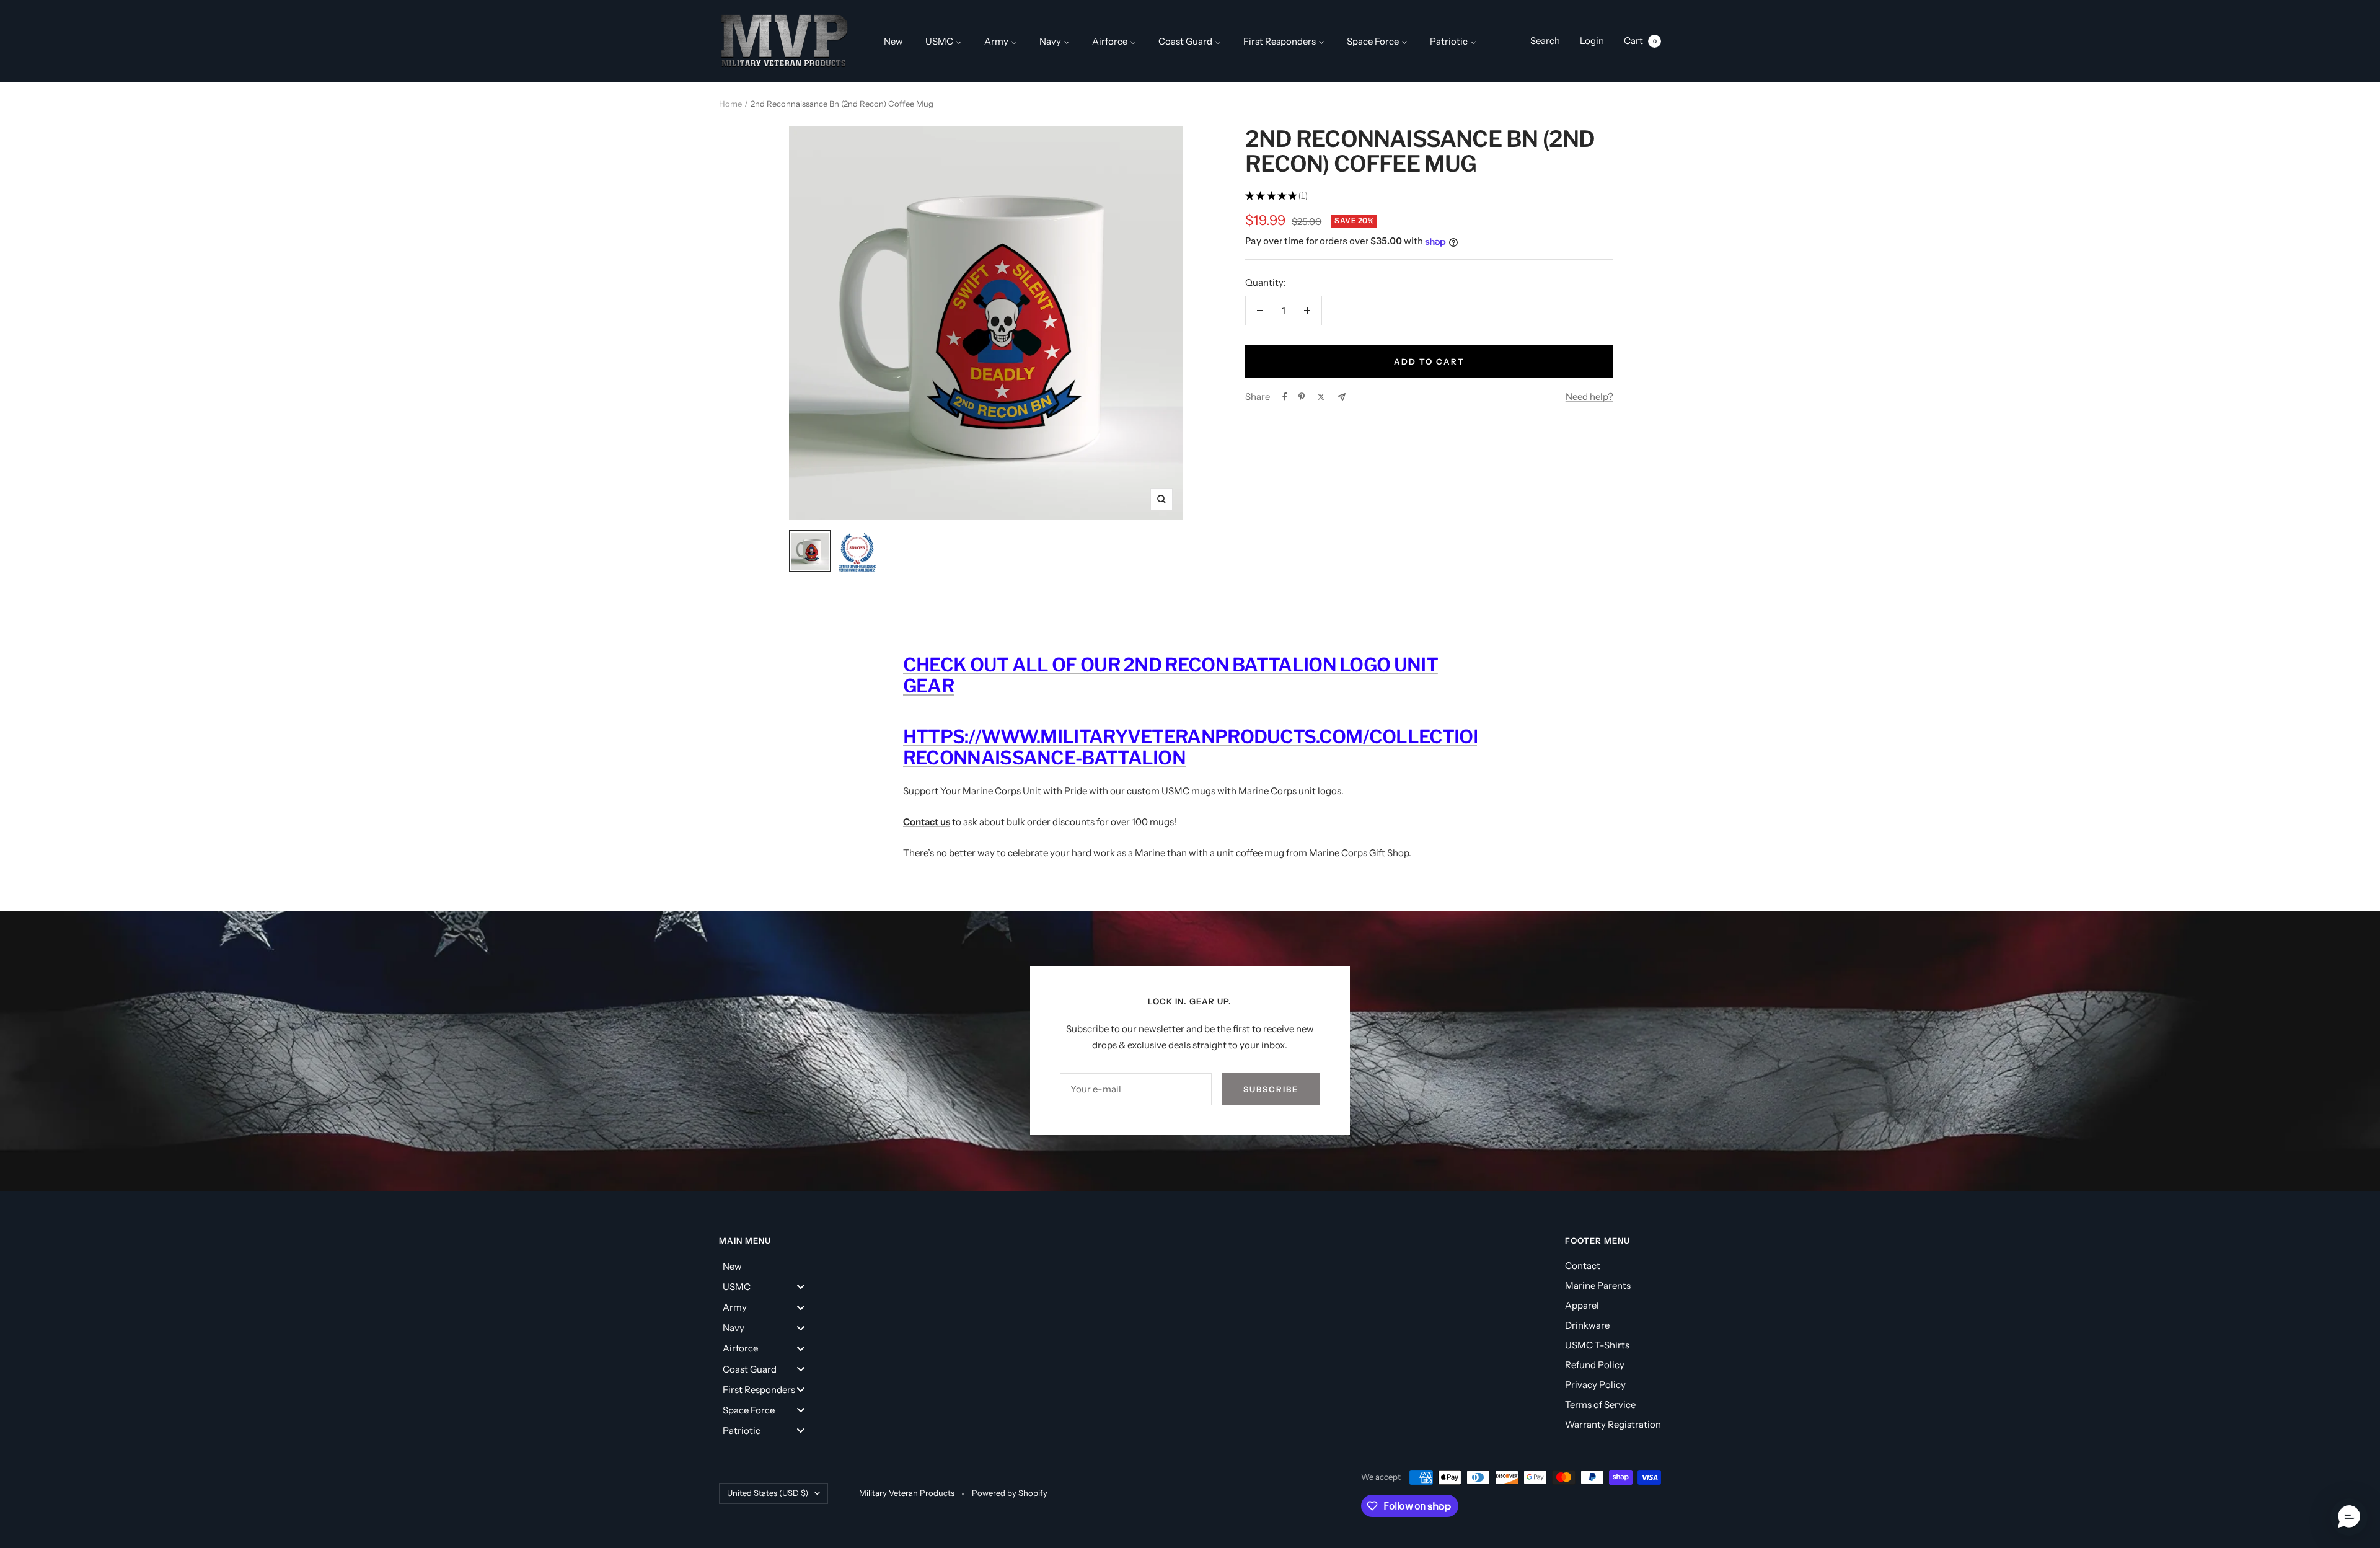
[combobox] (1046, 826)
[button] (2349, 1517)
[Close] (1361, 509)
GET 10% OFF (1190, 1022)
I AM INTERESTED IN (1073, 864)
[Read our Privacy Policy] (1349, 958)
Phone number (1049, 796)
